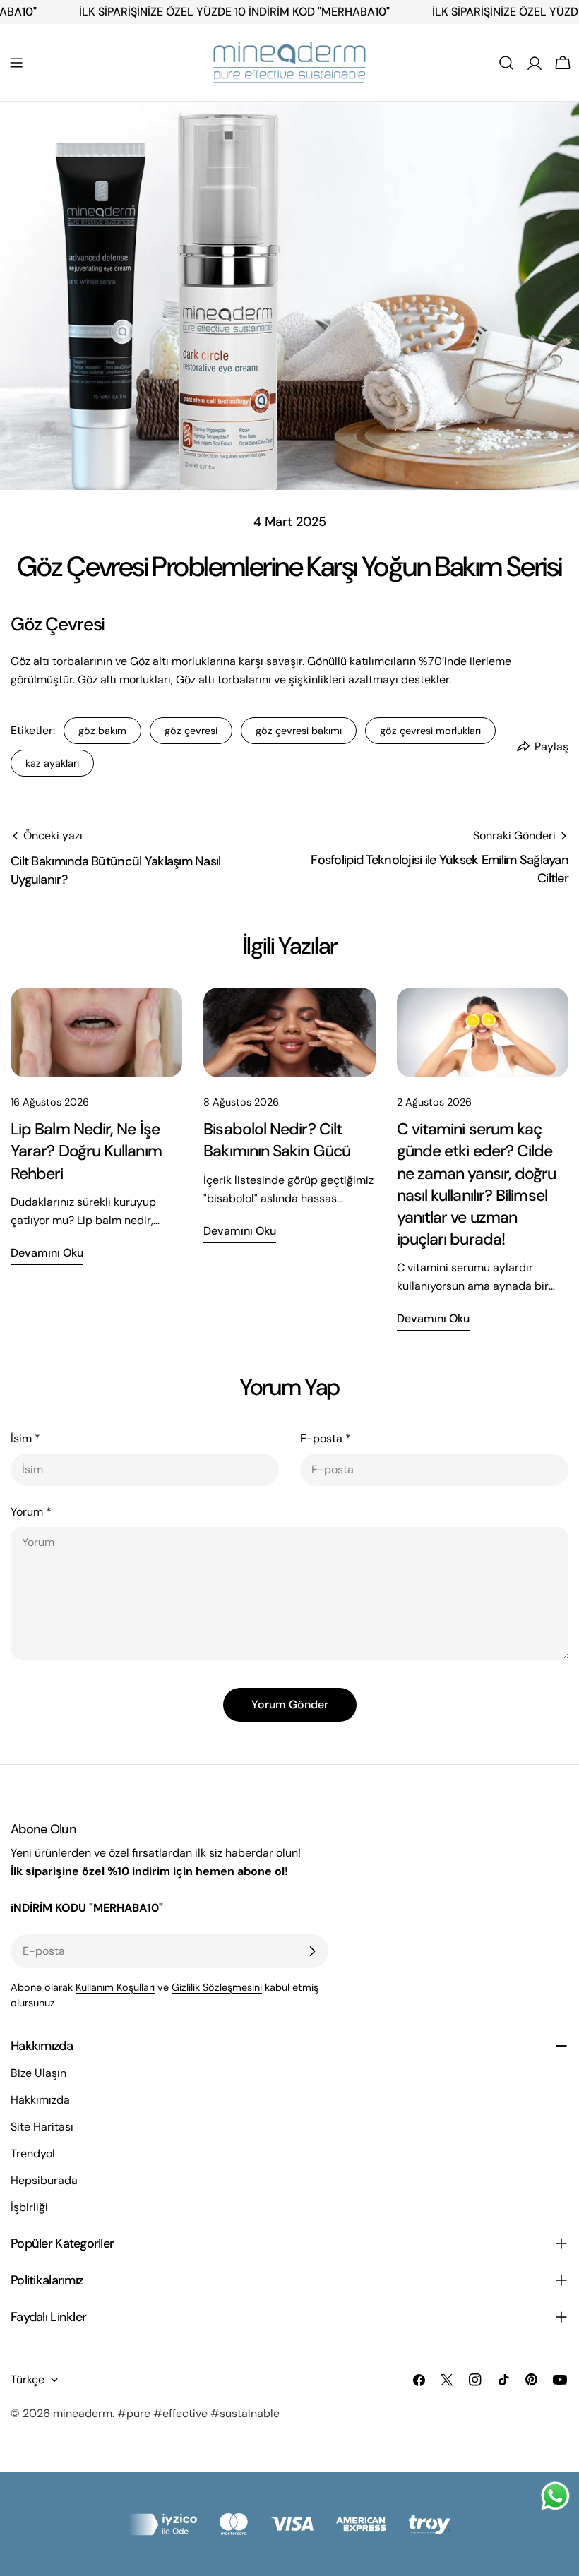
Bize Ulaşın (38, 2073)
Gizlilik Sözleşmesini (217, 1987)
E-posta (326, 1438)
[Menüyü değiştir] (16, 63)
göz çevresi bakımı (299, 731)
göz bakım (102, 731)
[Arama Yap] (506, 63)
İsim (25, 1438)
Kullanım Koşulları (115, 1987)
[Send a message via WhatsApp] (555, 2496)
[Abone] (312, 1951)
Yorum (31, 1512)
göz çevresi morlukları (430, 731)
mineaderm (83, 2413)
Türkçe (28, 2379)
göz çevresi (191, 731)
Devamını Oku (47, 1253)
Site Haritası (42, 2127)
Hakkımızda (40, 2100)
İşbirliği (29, 2207)
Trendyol (33, 2153)
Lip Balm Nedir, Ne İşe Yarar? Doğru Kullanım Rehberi (86, 1151)
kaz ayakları (52, 763)
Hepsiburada (44, 2180)
